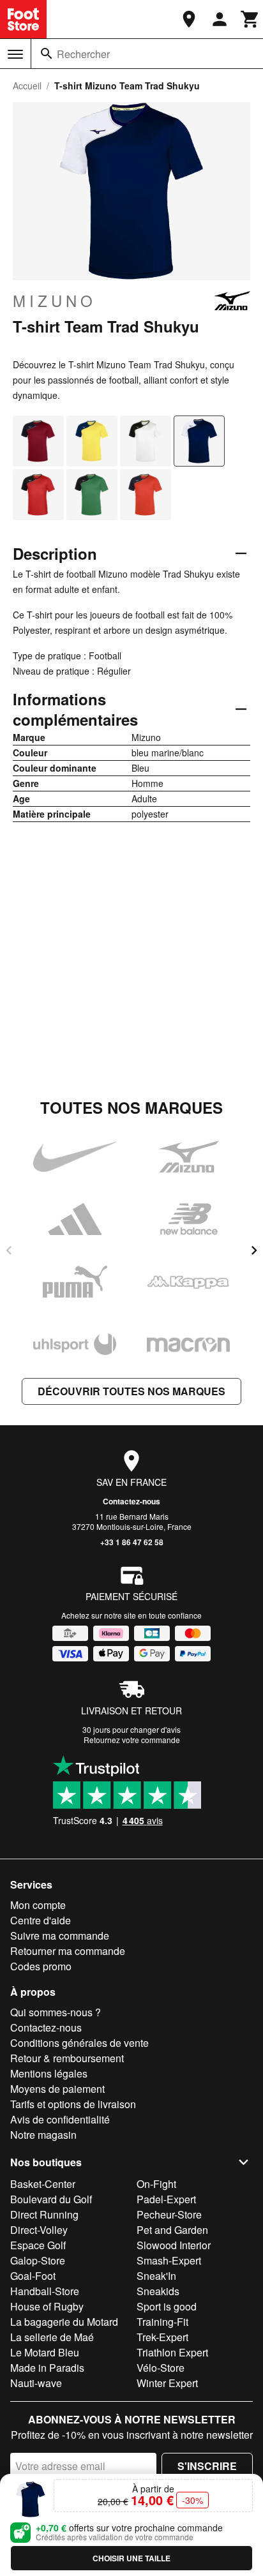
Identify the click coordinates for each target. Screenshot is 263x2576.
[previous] (9, 1250)
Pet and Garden (172, 2230)
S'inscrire (207, 2466)
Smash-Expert (169, 2260)
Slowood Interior (174, 2245)
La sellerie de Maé (52, 2337)
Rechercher (83, 54)
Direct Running (44, 2214)
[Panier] (250, 19)
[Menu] (15, 54)
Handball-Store (45, 2291)
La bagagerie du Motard (64, 2322)
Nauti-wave (36, 2383)
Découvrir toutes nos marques (131, 1391)
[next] (254, 1250)
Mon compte (38, 1905)
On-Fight (156, 2184)
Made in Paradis (47, 2368)
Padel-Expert (166, 2199)
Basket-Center (43, 2184)
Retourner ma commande (68, 1951)
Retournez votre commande (132, 1740)
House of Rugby (47, 2306)
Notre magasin (43, 2135)
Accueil (27, 86)
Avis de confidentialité (60, 2119)
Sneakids (158, 2291)
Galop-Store (38, 2260)
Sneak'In (156, 2276)
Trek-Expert (162, 2337)
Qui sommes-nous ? (56, 2012)
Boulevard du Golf (51, 2199)
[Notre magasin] (189, 19)
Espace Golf (38, 2245)
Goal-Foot (33, 2276)
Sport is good (167, 2306)
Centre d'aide (41, 1920)
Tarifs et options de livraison (73, 2104)
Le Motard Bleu (45, 2352)
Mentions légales (49, 2073)
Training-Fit (162, 2322)
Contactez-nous (131, 1501)
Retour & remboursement (67, 2058)
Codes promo (41, 1966)
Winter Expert (167, 2383)
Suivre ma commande (60, 1936)
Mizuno (55, 301)
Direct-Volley (39, 2230)
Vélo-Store (161, 2368)
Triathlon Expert (172, 2352)
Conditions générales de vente (79, 2043)
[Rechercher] (47, 54)
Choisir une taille (131, 2558)
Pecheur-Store (169, 2214)
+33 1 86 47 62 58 (132, 1542)
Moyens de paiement (57, 2089)
